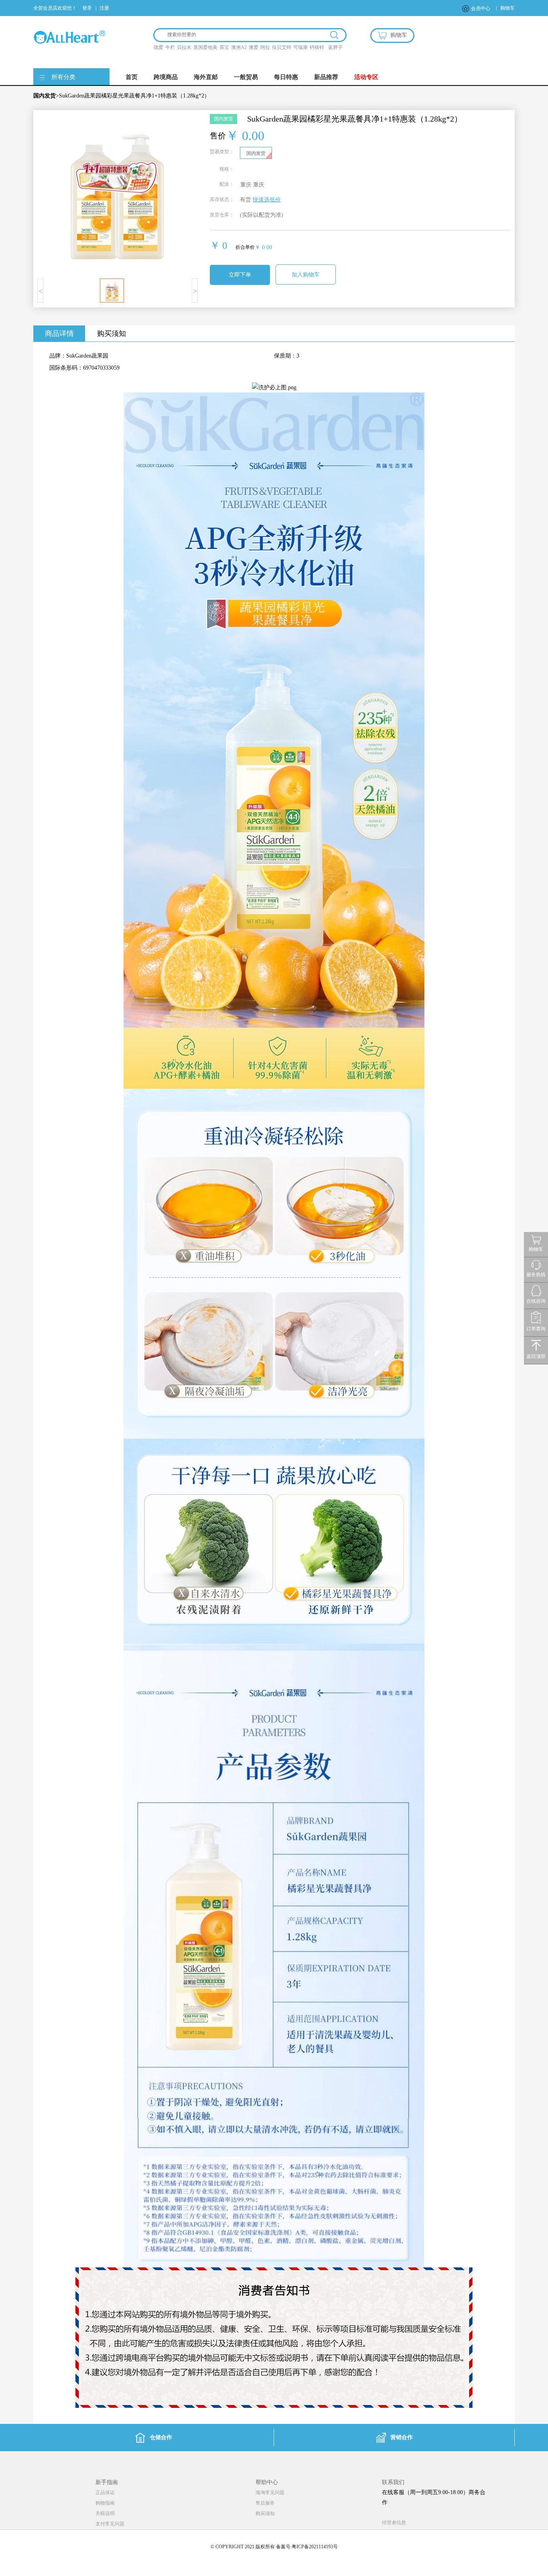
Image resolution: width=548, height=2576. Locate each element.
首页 (132, 77)
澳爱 (254, 47)
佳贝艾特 (282, 47)
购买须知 (112, 333)
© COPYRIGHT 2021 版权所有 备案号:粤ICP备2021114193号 (274, 2547)
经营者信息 (394, 2523)
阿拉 (265, 47)
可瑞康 (300, 47)
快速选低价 (267, 200)
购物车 (507, 8)
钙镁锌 (317, 47)
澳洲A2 (239, 47)
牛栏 (170, 47)
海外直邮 (206, 77)
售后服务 (265, 2503)
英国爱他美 (205, 47)
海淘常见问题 (270, 2493)
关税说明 (105, 2513)
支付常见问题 (110, 2524)
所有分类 (63, 77)
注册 (104, 8)
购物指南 (105, 2503)
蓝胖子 (335, 47)
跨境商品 (166, 77)
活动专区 (366, 77)
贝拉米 (184, 47)
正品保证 (105, 2493)
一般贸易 (246, 77)
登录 (87, 8)
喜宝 (224, 47)
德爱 (158, 47)
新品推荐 (326, 77)
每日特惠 (286, 77)
